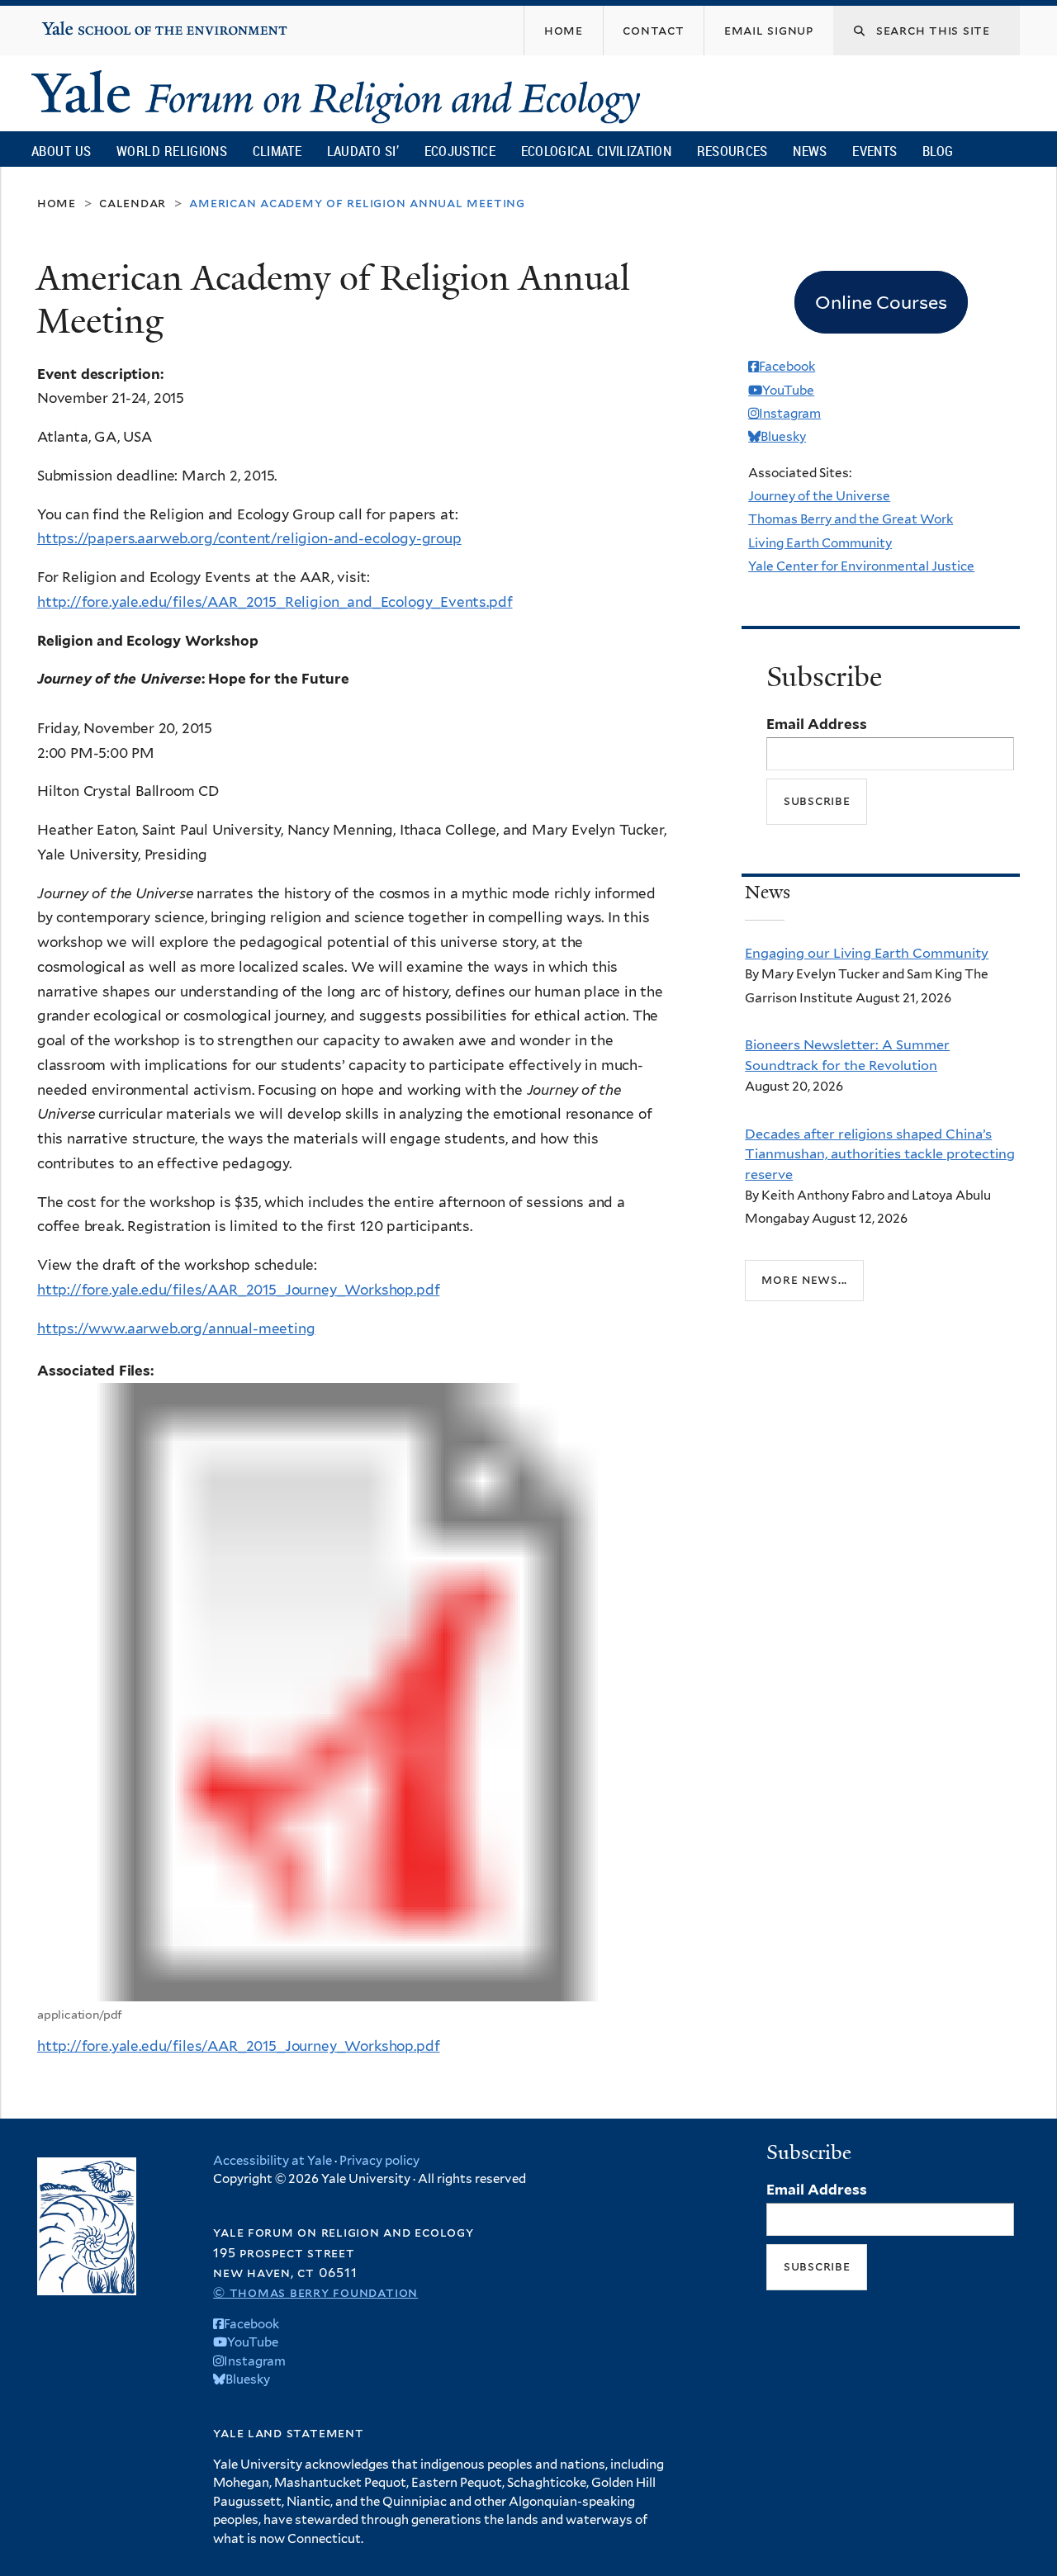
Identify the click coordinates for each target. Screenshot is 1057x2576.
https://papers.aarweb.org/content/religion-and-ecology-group (249, 538)
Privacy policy (379, 2161)
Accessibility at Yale (273, 2161)
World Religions (172, 151)
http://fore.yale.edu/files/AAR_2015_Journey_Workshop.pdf (238, 1290)
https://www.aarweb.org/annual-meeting (176, 1328)
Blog (938, 151)
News (810, 151)
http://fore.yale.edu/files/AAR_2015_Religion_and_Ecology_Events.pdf (275, 602)
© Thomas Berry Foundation (315, 2292)
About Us (61, 151)
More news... (804, 1279)
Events (875, 151)
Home (57, 203)
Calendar (133, 203)
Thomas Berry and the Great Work (851, 519)
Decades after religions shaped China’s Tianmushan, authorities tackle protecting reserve (880, 1154)
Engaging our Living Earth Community (867, 953)
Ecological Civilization (597, 151)
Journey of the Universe (819, 496)
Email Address (817, 724)
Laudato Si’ (363, 151)
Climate (277, 151)
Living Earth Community (820, 543)
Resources (732, 151)
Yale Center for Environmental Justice (861, 566)
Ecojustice (460, 151)
